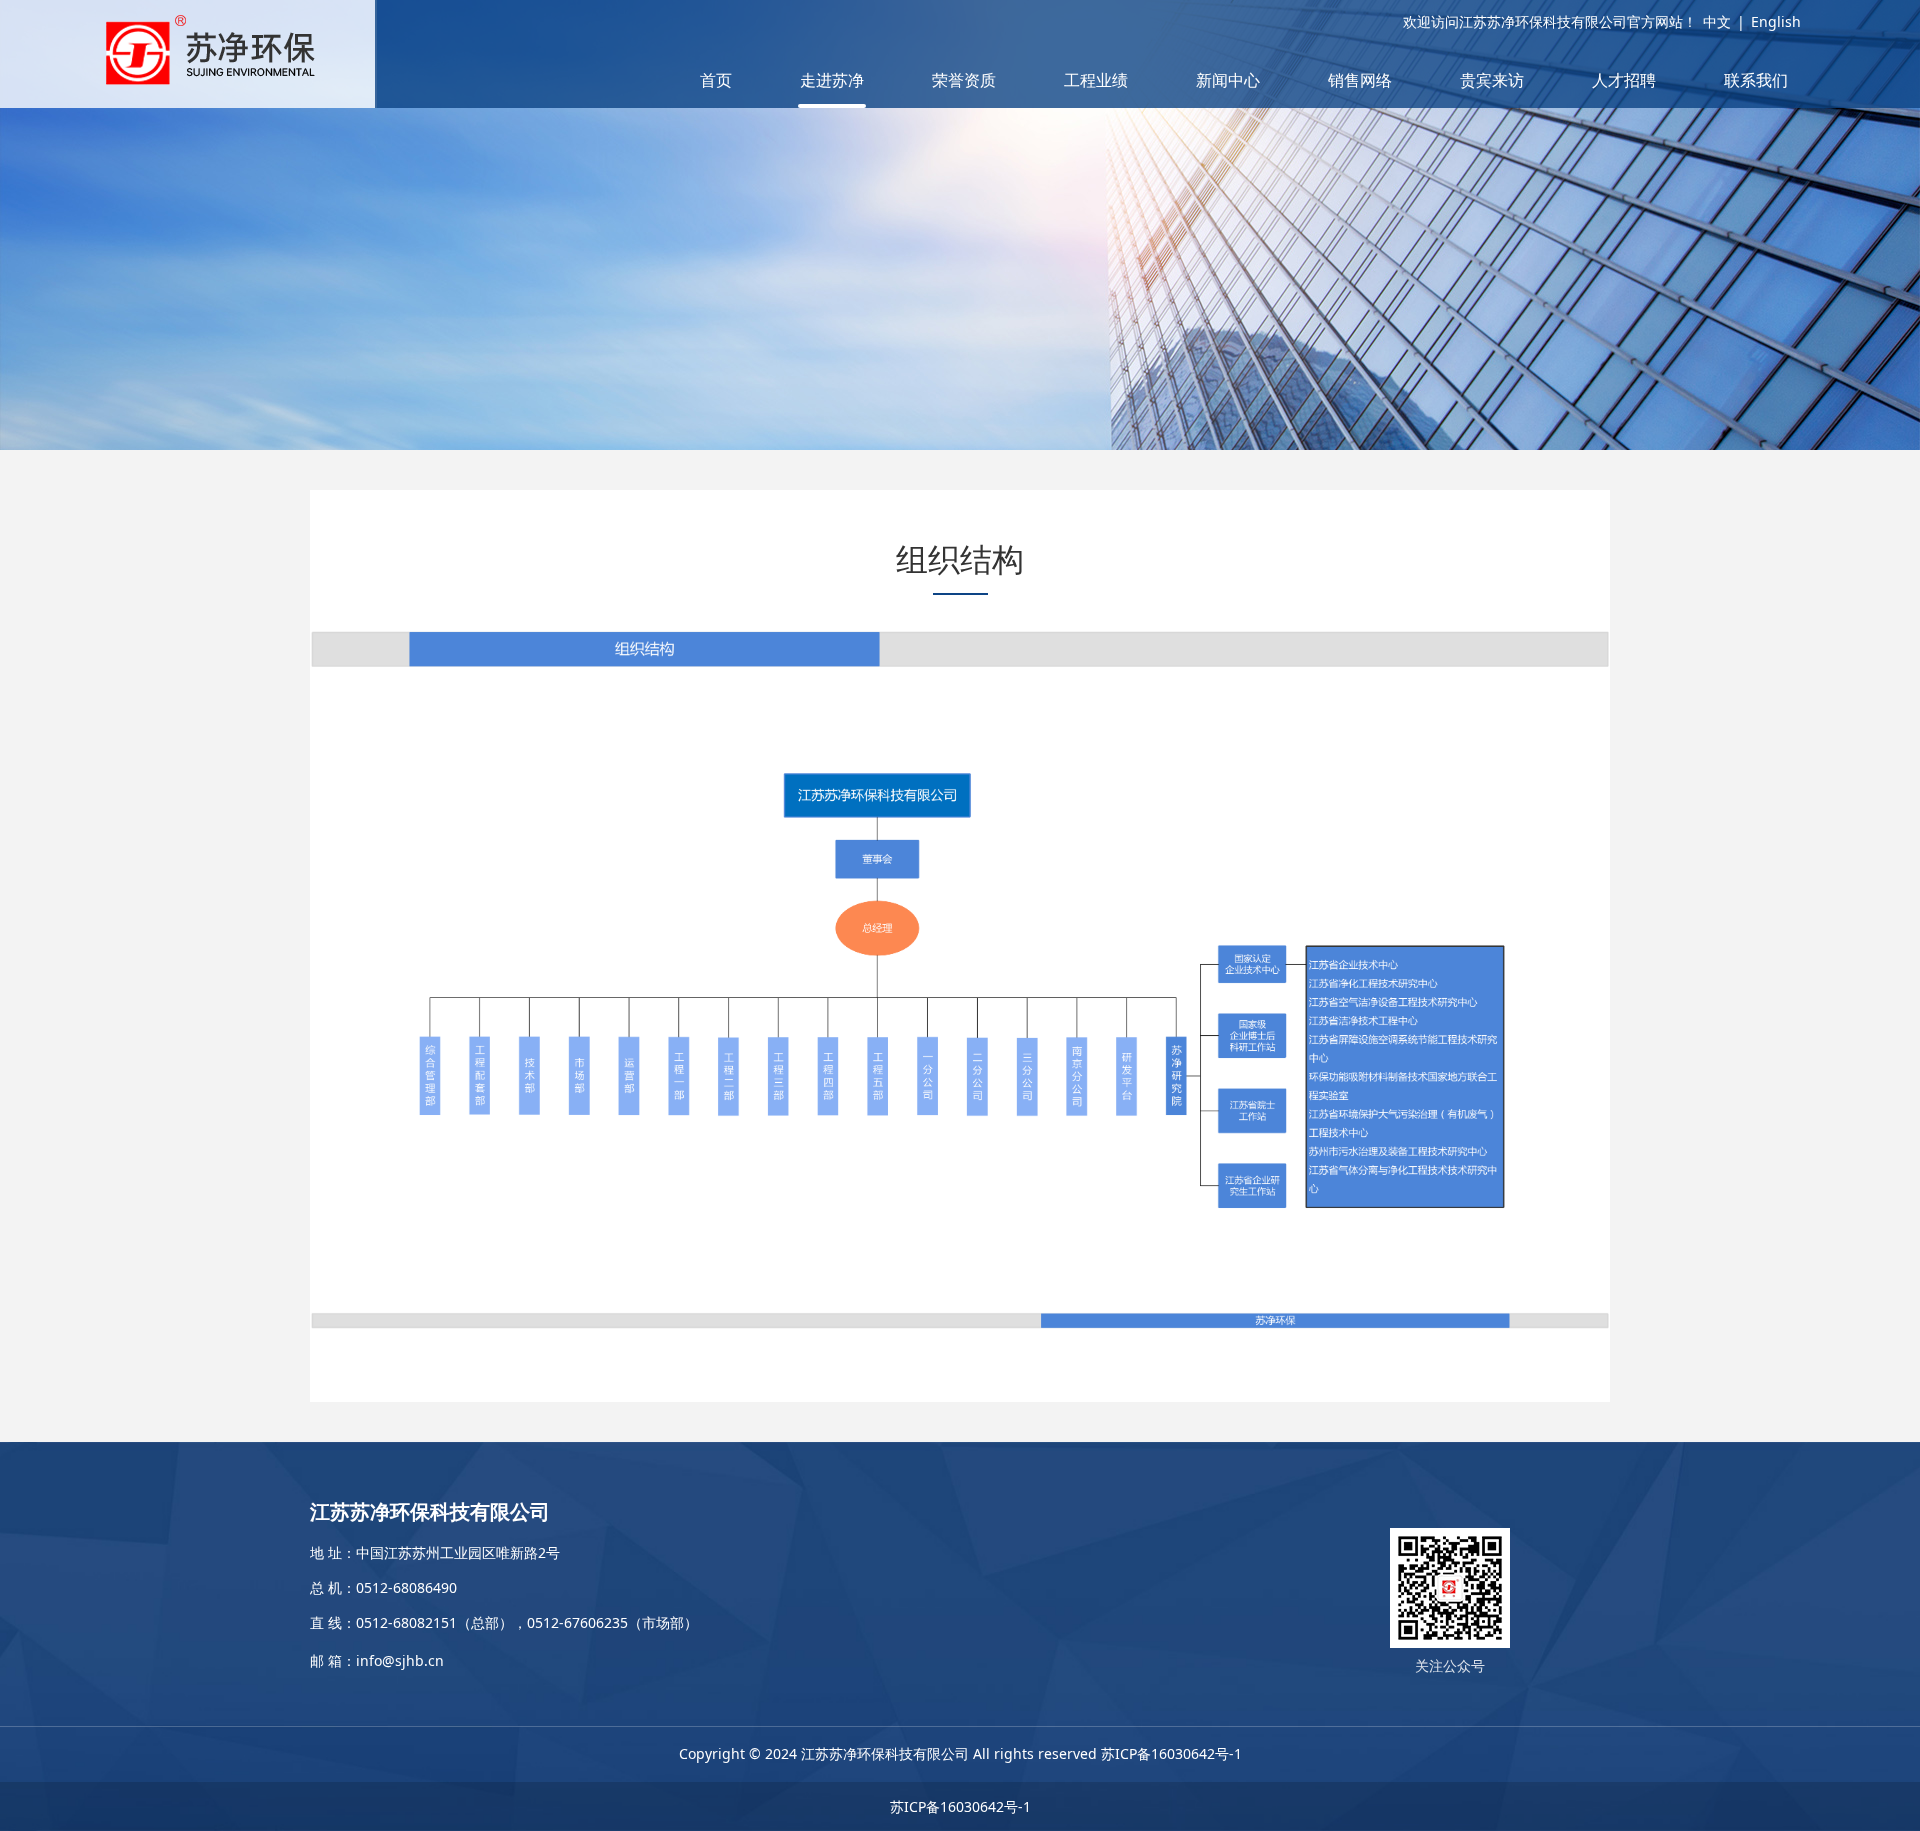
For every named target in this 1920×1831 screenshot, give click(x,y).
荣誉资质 (964, 80)
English (1776, 21)
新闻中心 (1228, 80)
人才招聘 (1624, 80)
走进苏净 (832, 80)
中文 (1717, 21)
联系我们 (1756, 80)
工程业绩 (1096, 80)
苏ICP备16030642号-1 (1171, 1753)
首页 (716, 80)
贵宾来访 (1492, 80)
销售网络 (1360, 80)
